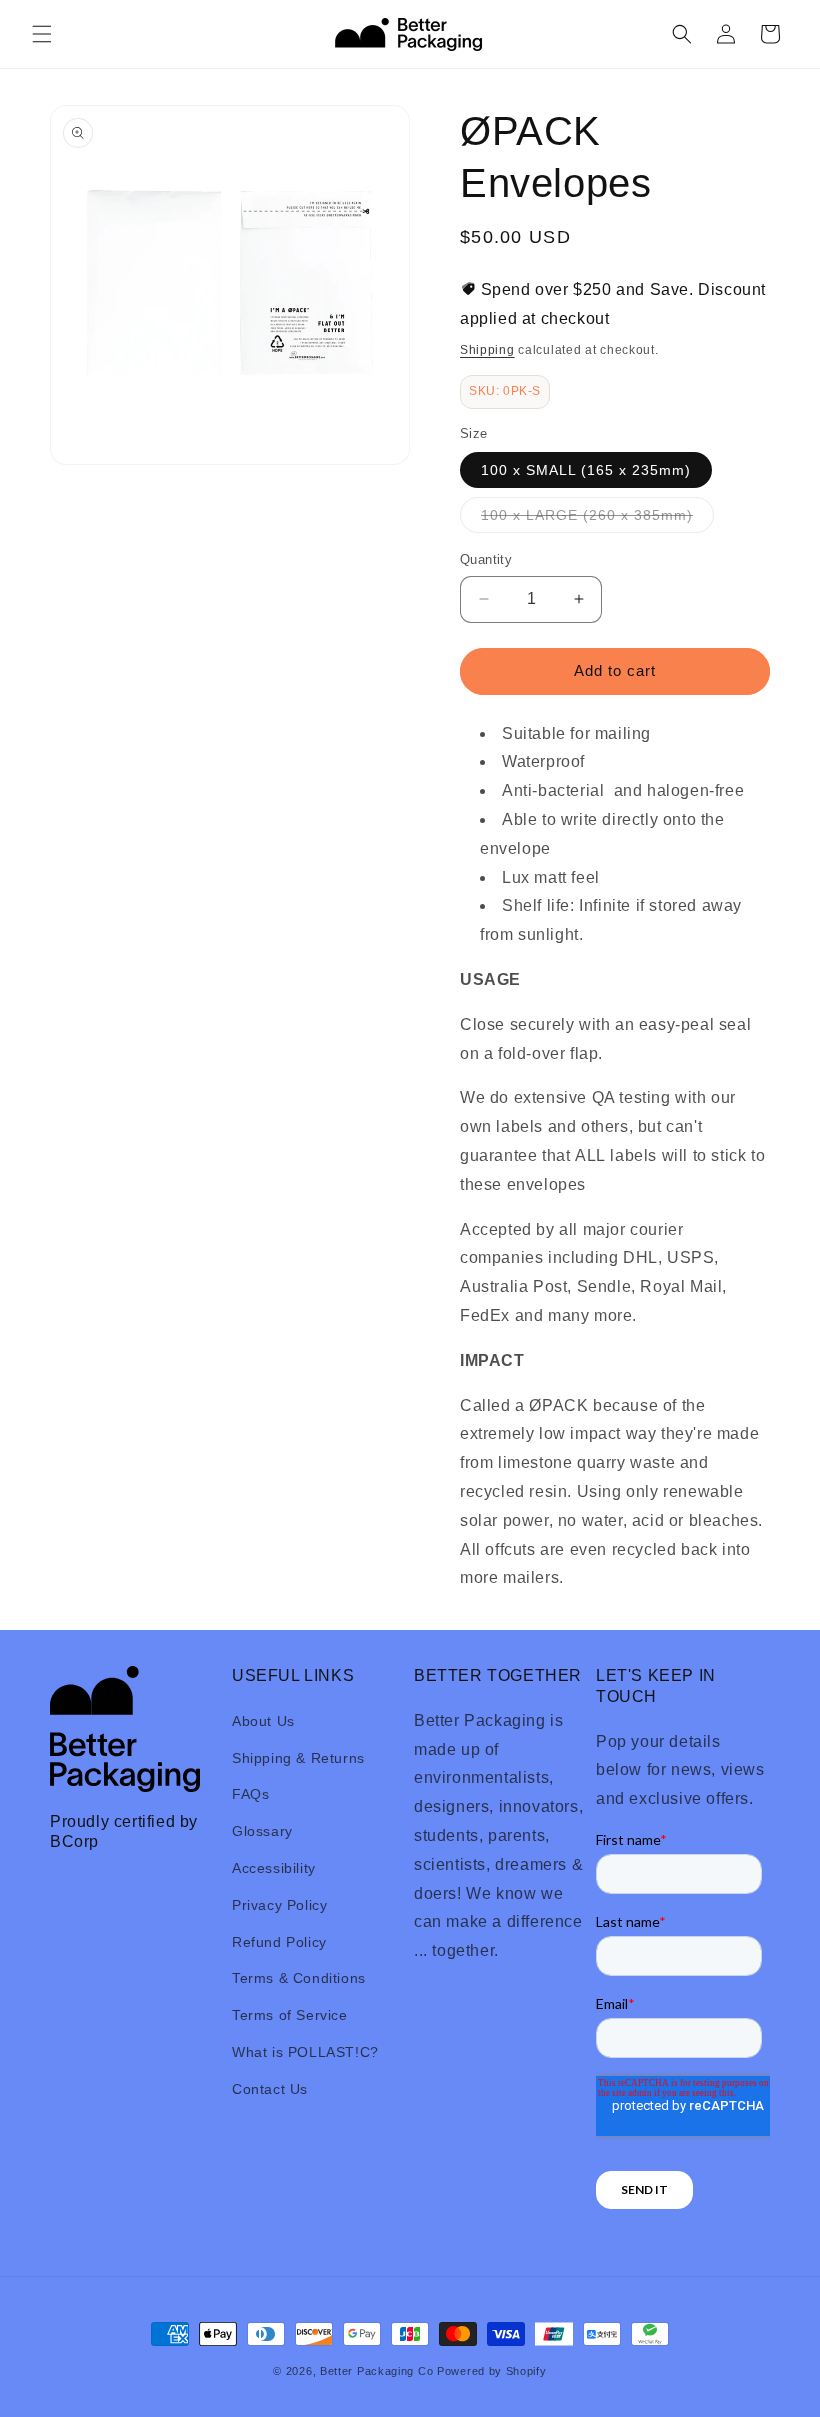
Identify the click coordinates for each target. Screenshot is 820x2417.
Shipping (487, 350)
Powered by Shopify (492, 2371)
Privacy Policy (279, 1905)
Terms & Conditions (299, 1978)
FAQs (250, 1794)
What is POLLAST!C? (305, 2052)
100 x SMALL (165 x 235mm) (586, 470)
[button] (42, 34)
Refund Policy (279, 1942)
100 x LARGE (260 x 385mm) (597, 519)
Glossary (262, 1831)
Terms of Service (290, 2015)
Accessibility (274, 1868)
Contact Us (270, 2089)
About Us (263, 1721)
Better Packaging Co (376, 2371)
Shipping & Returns (298, 1758)
